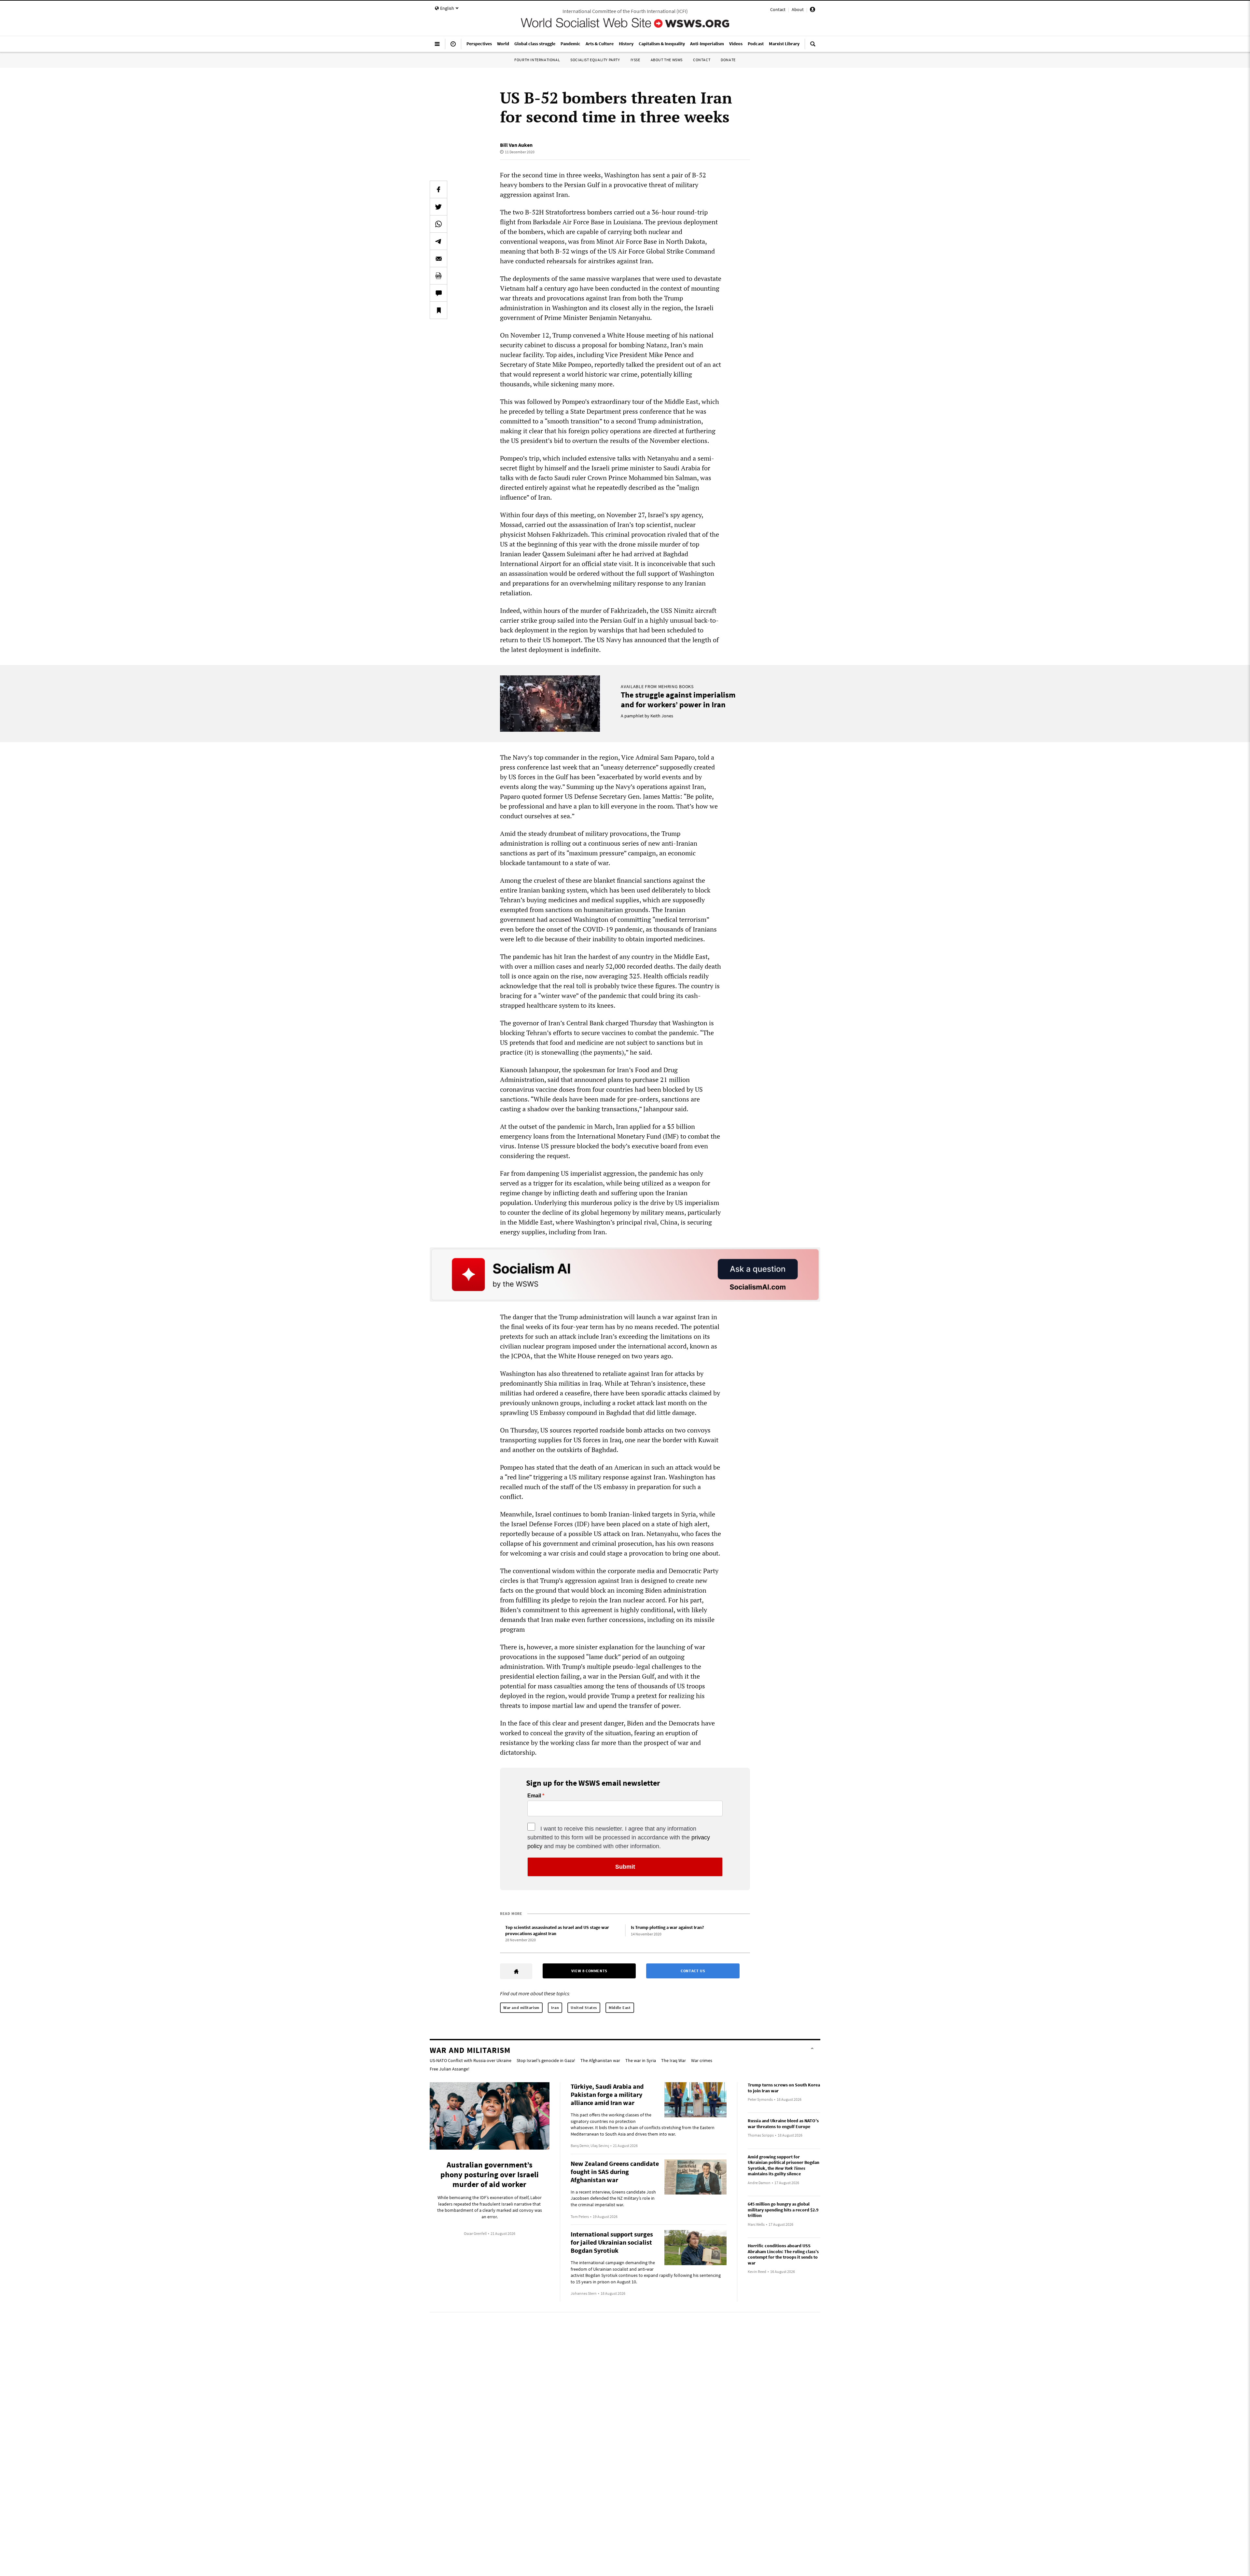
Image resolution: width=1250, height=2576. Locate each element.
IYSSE (635, 60)
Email (534, 1796)
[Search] (813, 47)
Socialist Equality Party (595, 60)
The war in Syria (641, 2060)
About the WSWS (667, 60)
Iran (555, 2008)
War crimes (702, 2060)
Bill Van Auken (516, 145)
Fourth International (537, 60)
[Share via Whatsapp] (438, 224)
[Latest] (453, 47)
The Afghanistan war (600, 2060)
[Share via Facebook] (438, 189)
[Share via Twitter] (438, 207)
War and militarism (521, 2008)
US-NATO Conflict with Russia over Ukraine (471, 2060)
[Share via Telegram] (438, 241)
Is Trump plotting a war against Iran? (667, 1927)
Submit (625, 1867)
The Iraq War (674, 2060)
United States (584, 2008)
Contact (778, 9)
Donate (728, 60)
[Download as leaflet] (438, 276)
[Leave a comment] (438, 293)
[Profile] (812, 10)
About (798, 9)
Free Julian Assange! (450, 2069)
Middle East (620, 2008)
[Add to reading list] (438, 310)
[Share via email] (438, 258)
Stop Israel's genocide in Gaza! (546, 2060)
